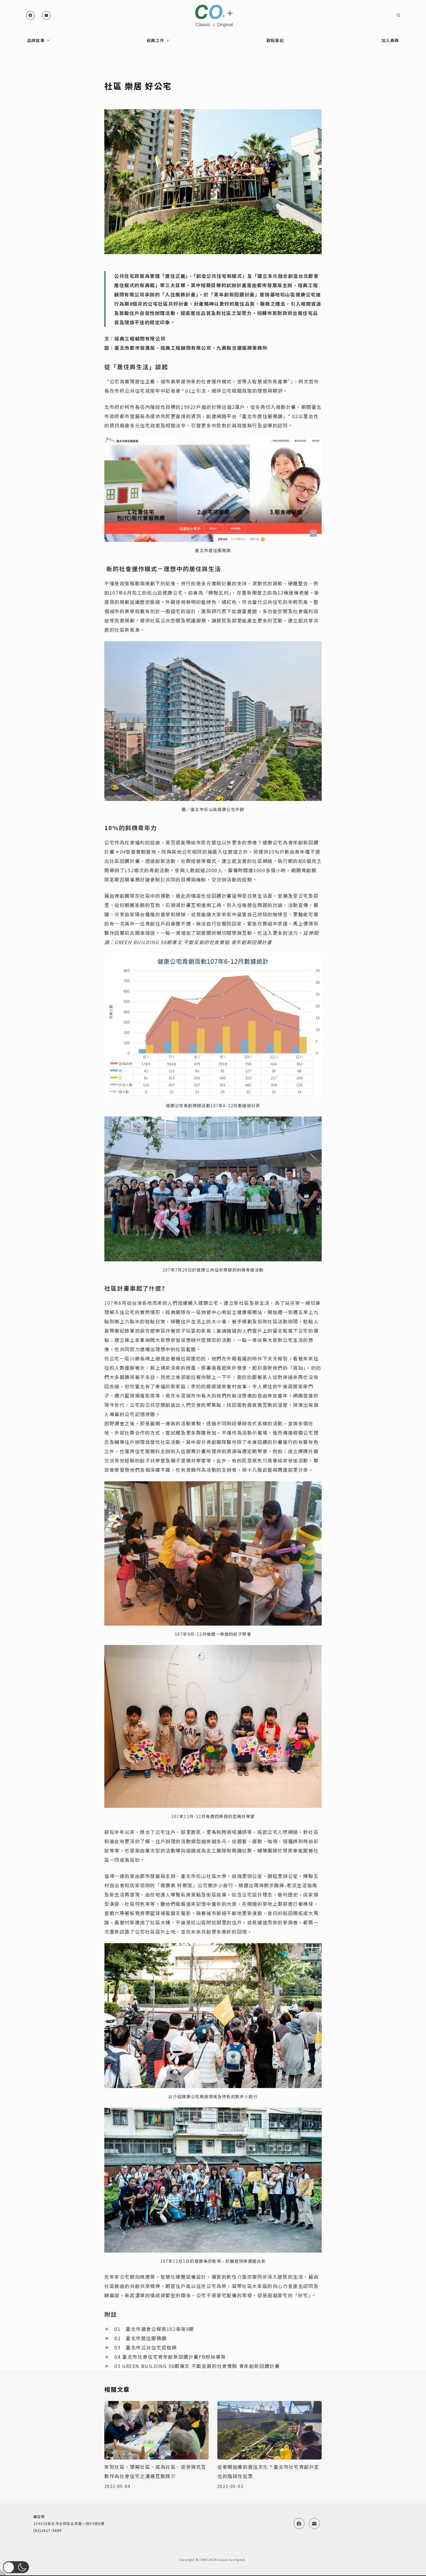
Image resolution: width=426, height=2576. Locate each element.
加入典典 (390, 40)
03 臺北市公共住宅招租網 (146, 2347)
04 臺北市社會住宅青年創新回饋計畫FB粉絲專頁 (170, 2357)
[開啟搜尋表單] (398, 15)
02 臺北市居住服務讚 (141, 2338)
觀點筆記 (275, 40)
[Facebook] (30, 15)
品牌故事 (36, 40)
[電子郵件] (46, 15)
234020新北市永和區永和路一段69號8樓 (69, 2523)
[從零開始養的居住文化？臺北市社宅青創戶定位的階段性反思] (270, 2430)
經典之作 (156, 40)
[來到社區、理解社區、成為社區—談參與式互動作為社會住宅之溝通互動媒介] (156, 2430)
